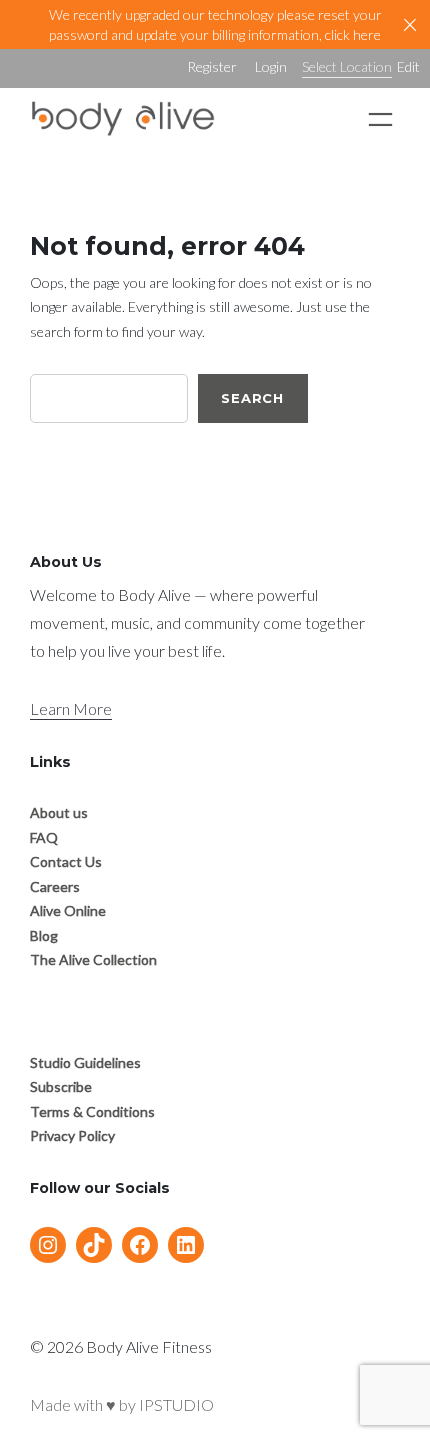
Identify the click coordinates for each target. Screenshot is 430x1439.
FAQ (44, 837)
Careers (55, 886)
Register (212, 66)
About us (59, 812)
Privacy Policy (72, 1135)
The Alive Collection (93, 959)
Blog (44, 935)
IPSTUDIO (176, 1404)
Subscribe (61, 1086)
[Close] (410, 25)
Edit (408, 66)
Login (271, 66)
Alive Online (68, 910)
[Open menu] (380, 119)
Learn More (71, 708)
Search (252, 398)
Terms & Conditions (92, 1111)
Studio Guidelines (85, 1062)
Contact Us (66, 861)
